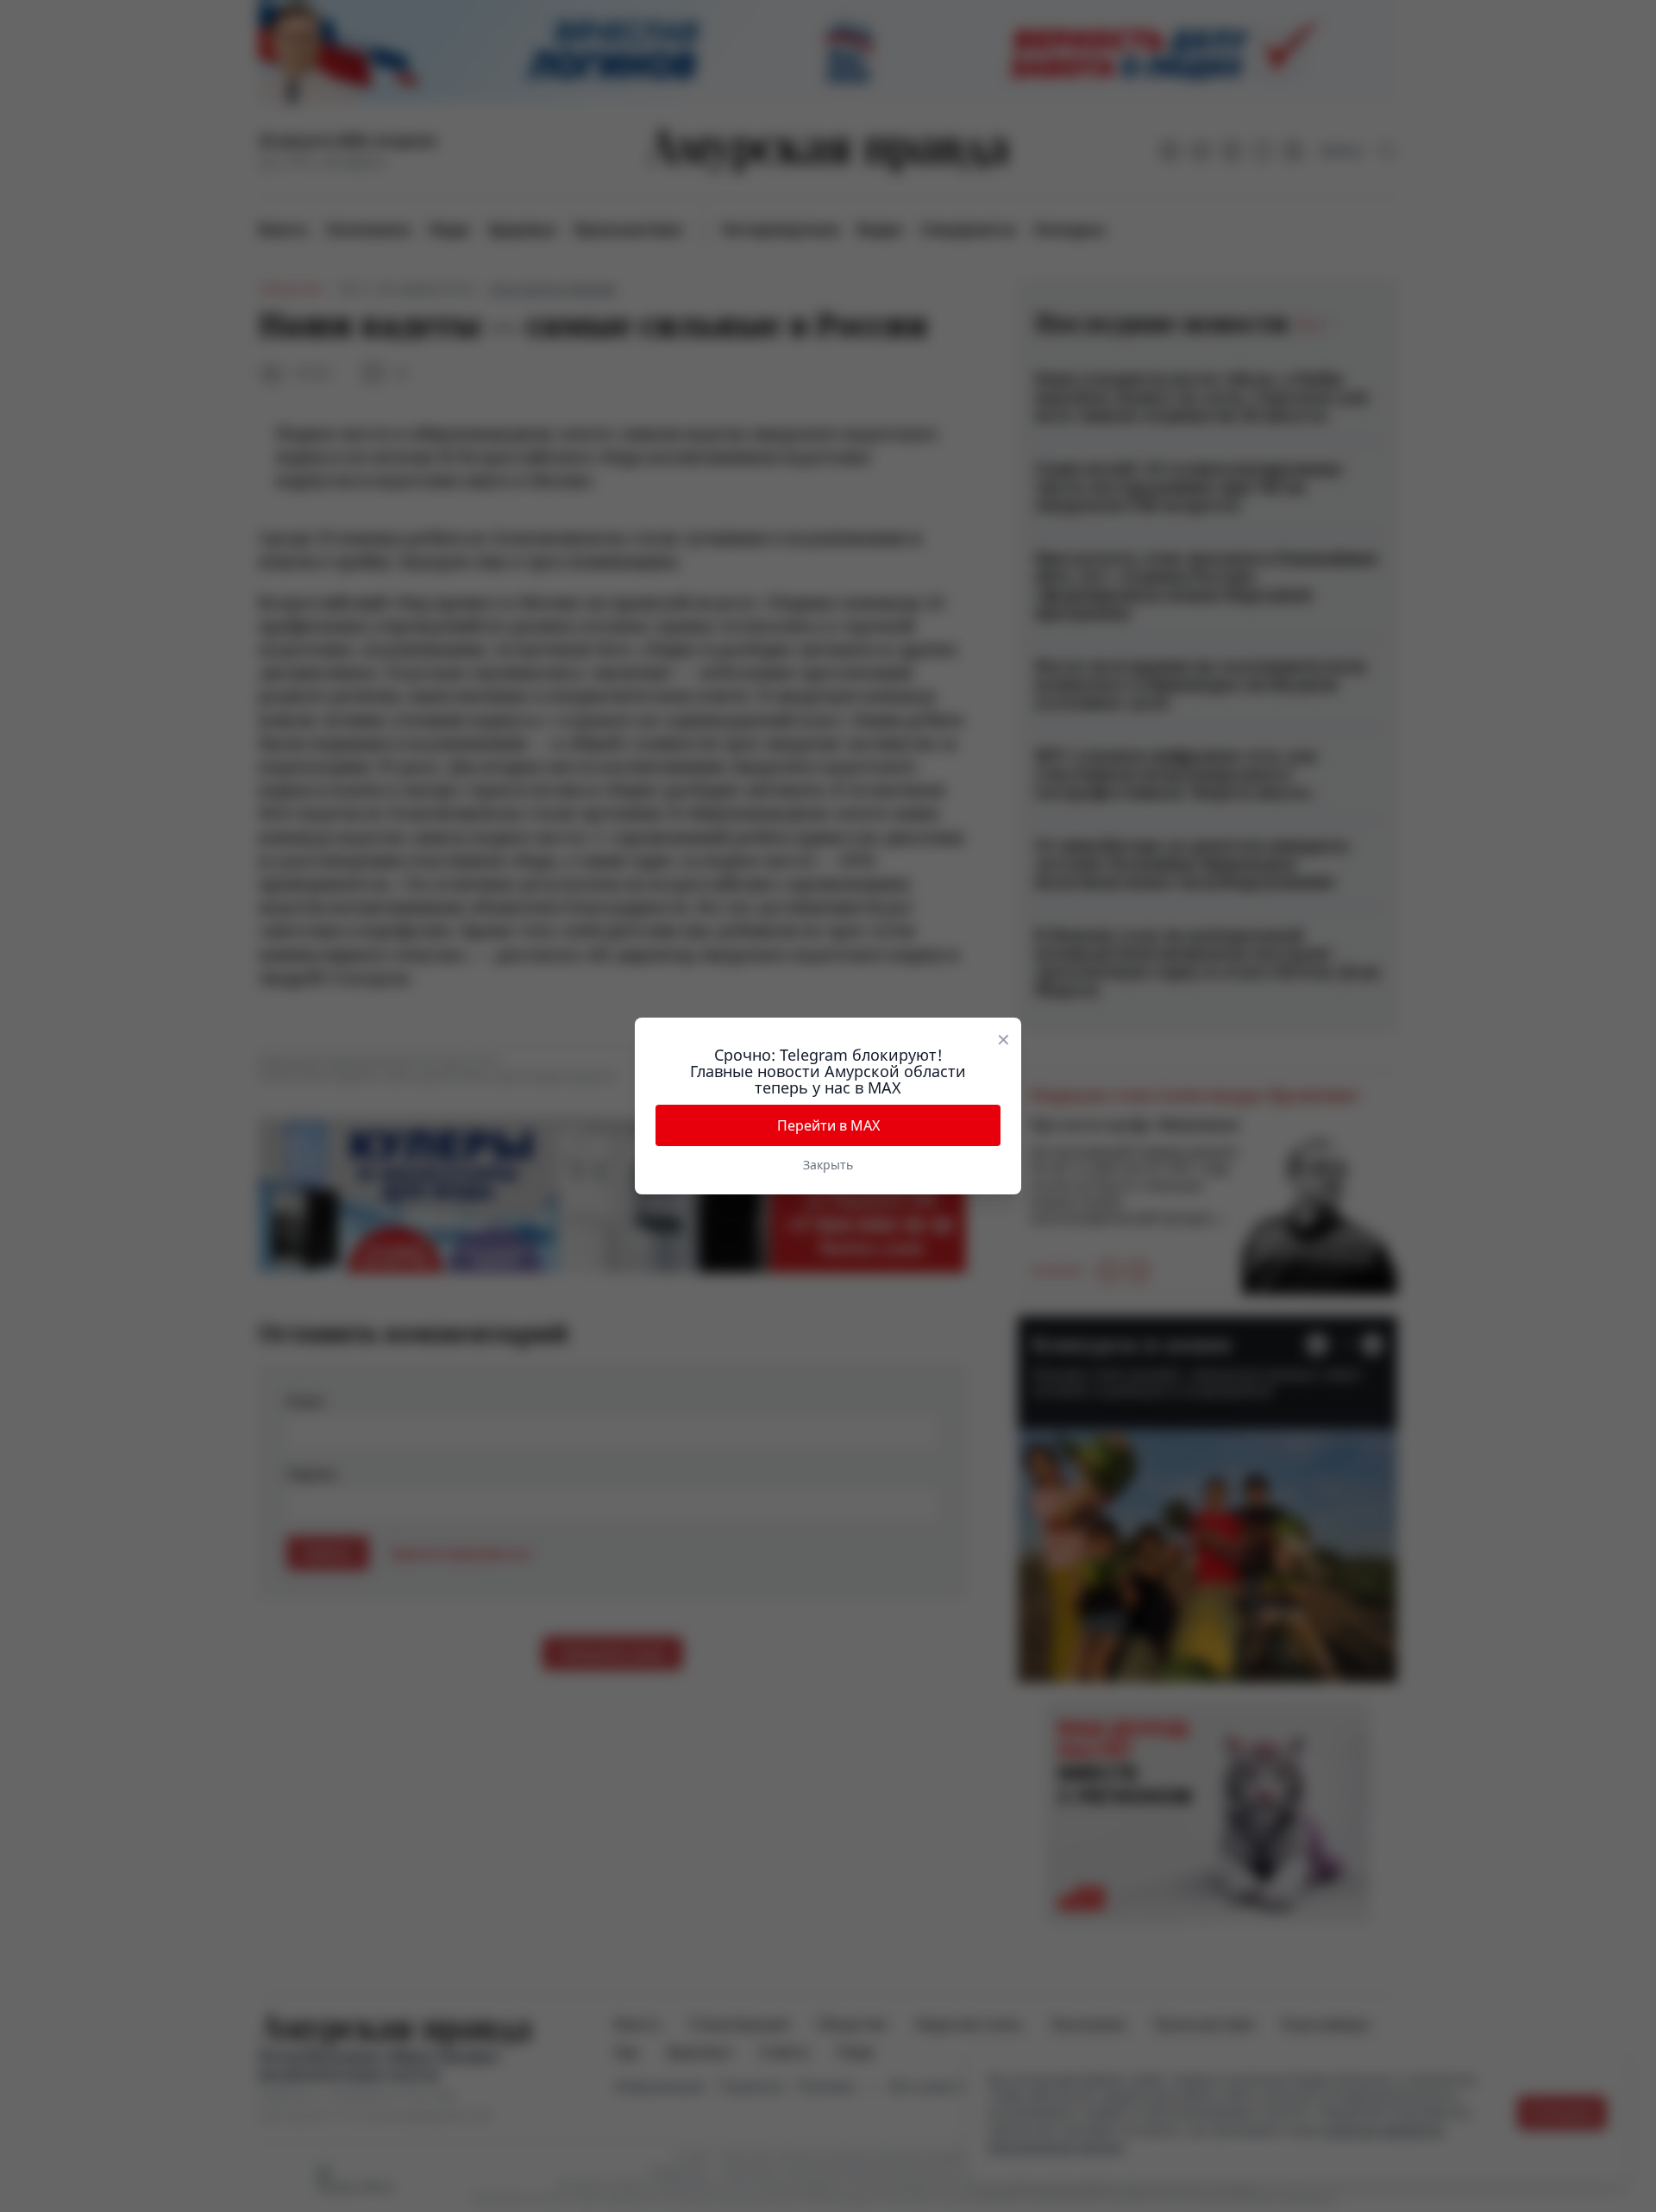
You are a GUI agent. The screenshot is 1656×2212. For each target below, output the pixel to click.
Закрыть (828, 1165)
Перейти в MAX (828, 1125)
